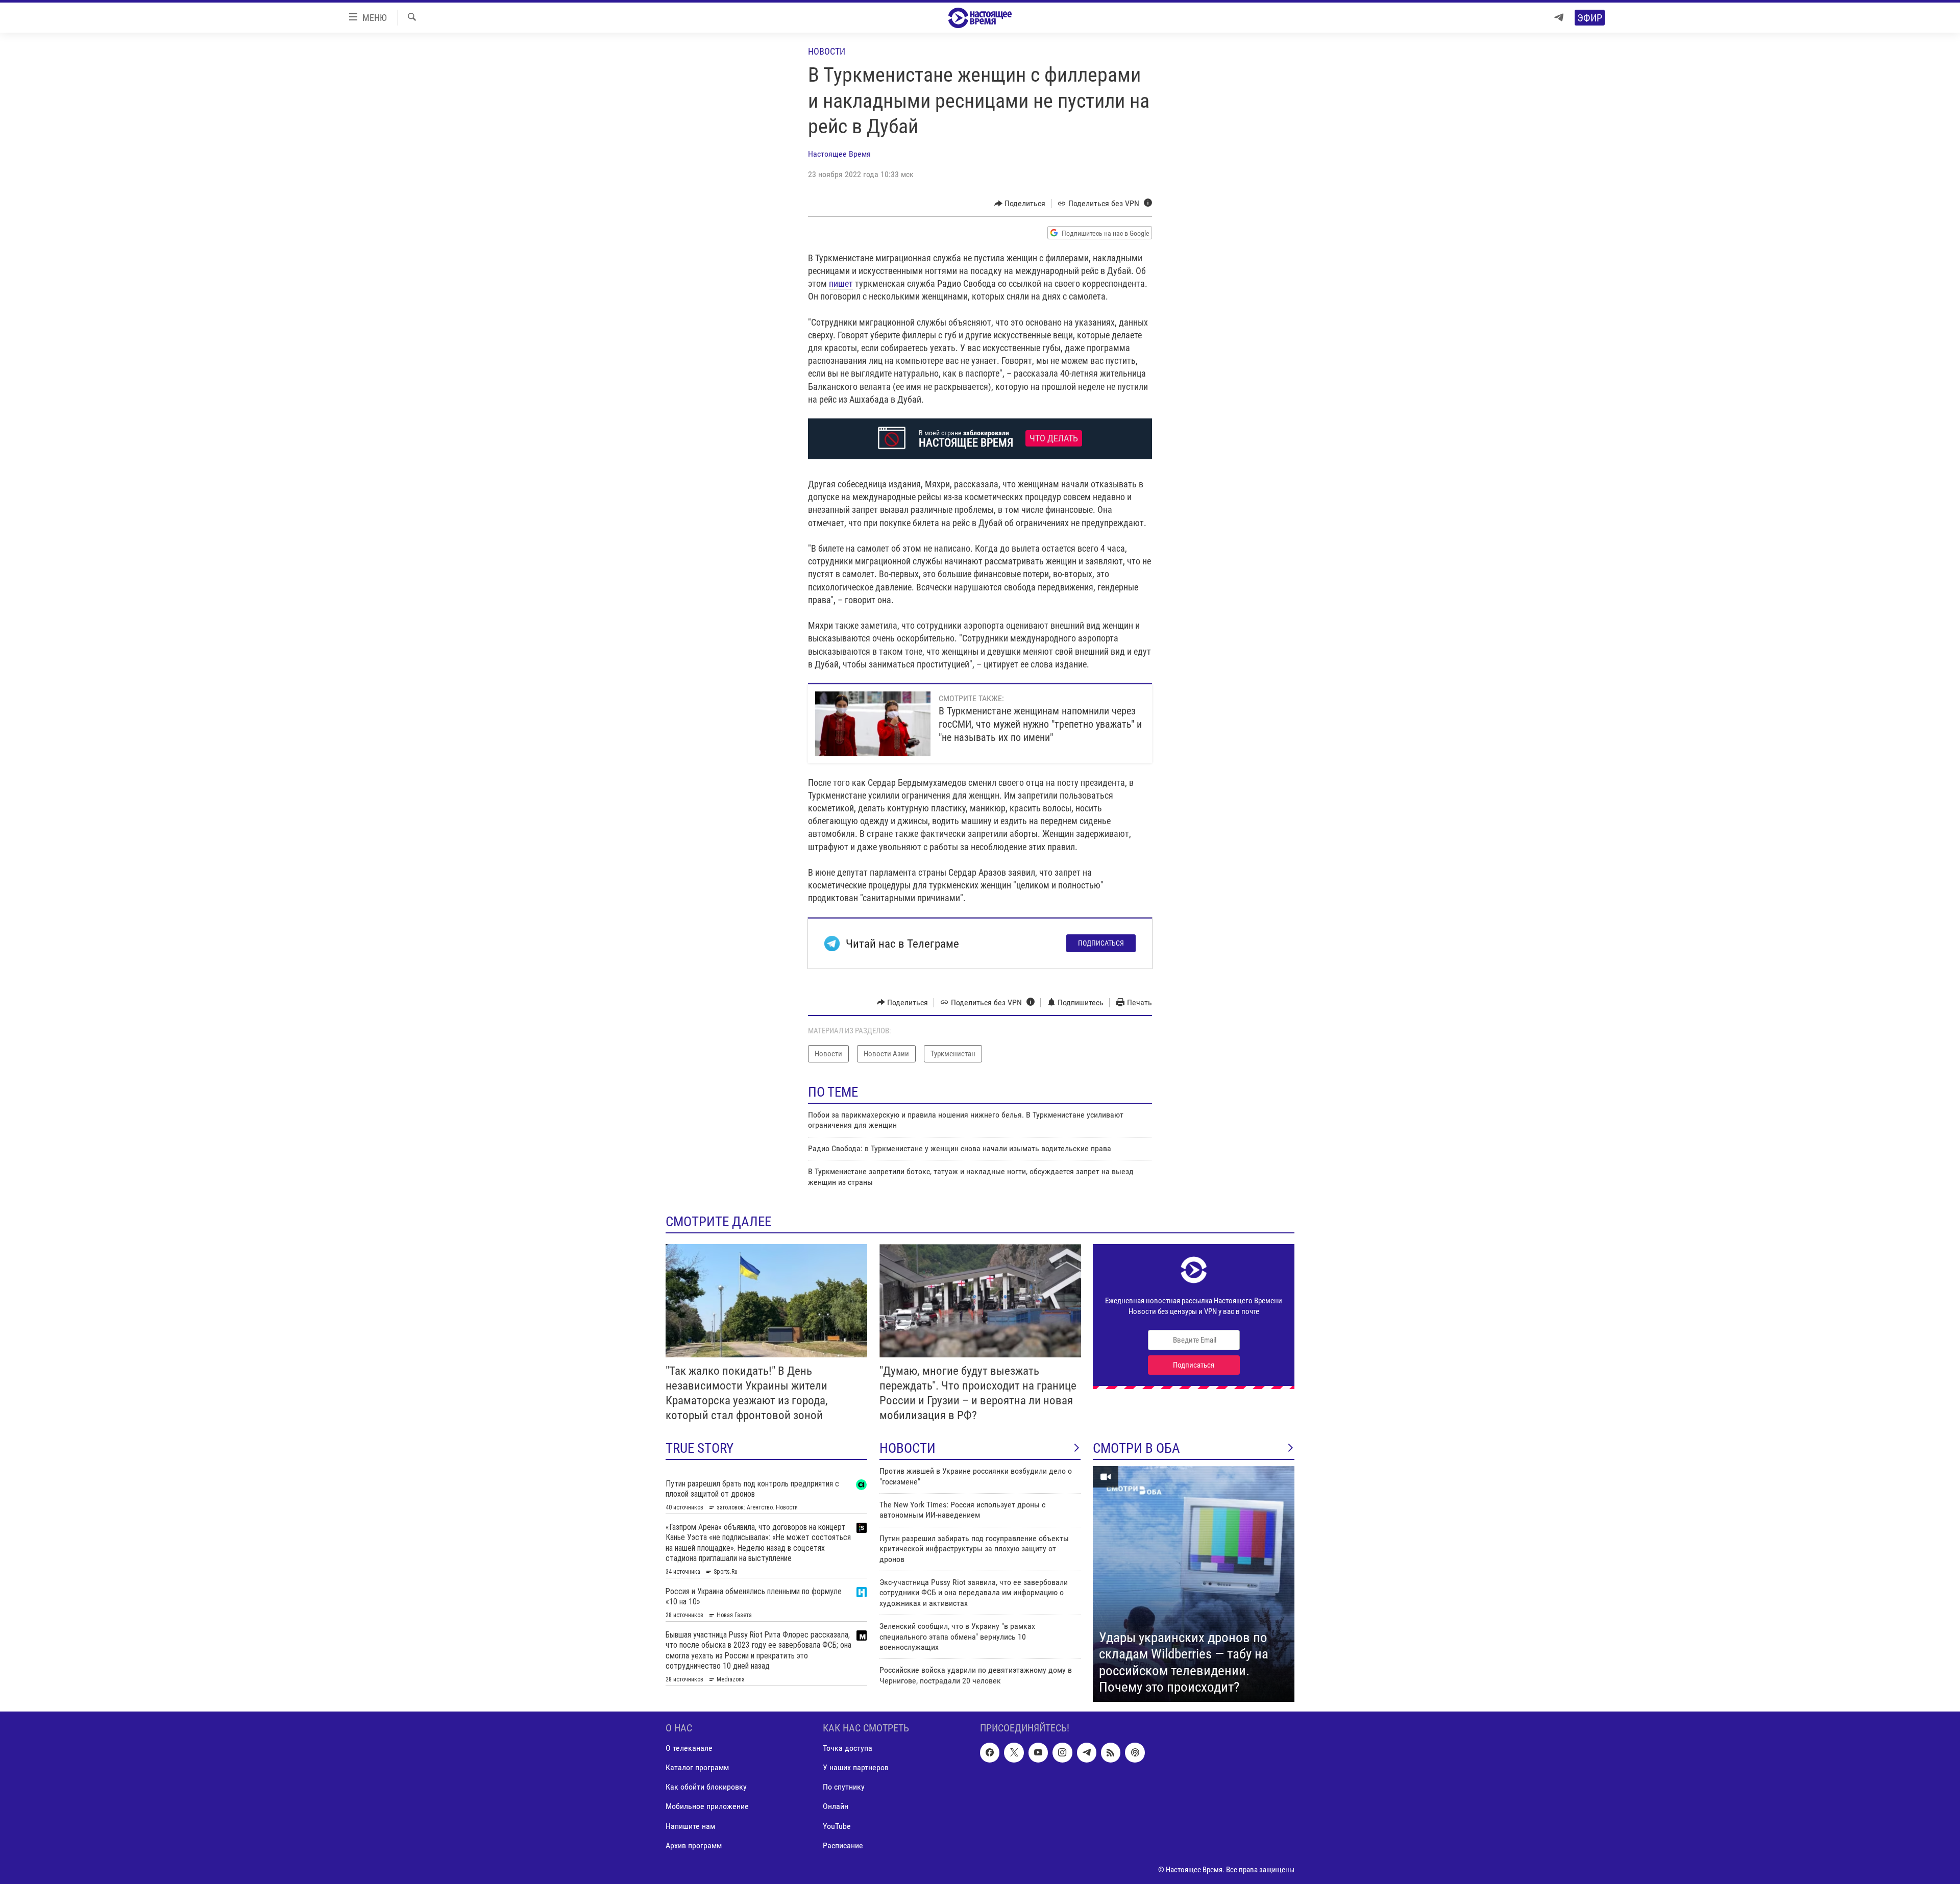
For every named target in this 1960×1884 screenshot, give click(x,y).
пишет (841, 283)
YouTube (837, 1826)
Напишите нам (690, 1826)
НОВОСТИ (908, 1448)
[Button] (1020, 204)
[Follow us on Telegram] (1087, 1752)
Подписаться (1101, 943)
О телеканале (689, 1748)
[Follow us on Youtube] (1038, 1752)
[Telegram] (1559, 18)
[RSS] (1111, 1752)
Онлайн (836, 1806)
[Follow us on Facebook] (990, 1752)
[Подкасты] (1135, 1752)
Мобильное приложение (707, 1806)
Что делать (1054, 438)
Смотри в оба (1136, 1448)
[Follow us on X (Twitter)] (1014, 1752)
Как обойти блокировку (706, 1787)
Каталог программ (697, 1767)
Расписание (843, 1845)
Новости (827, 51)
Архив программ (694, 1845)
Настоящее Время (839, 154)
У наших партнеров (856, 1767)
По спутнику (844, 1787)
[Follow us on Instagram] (1062, 1752)
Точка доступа (848, 1748)
